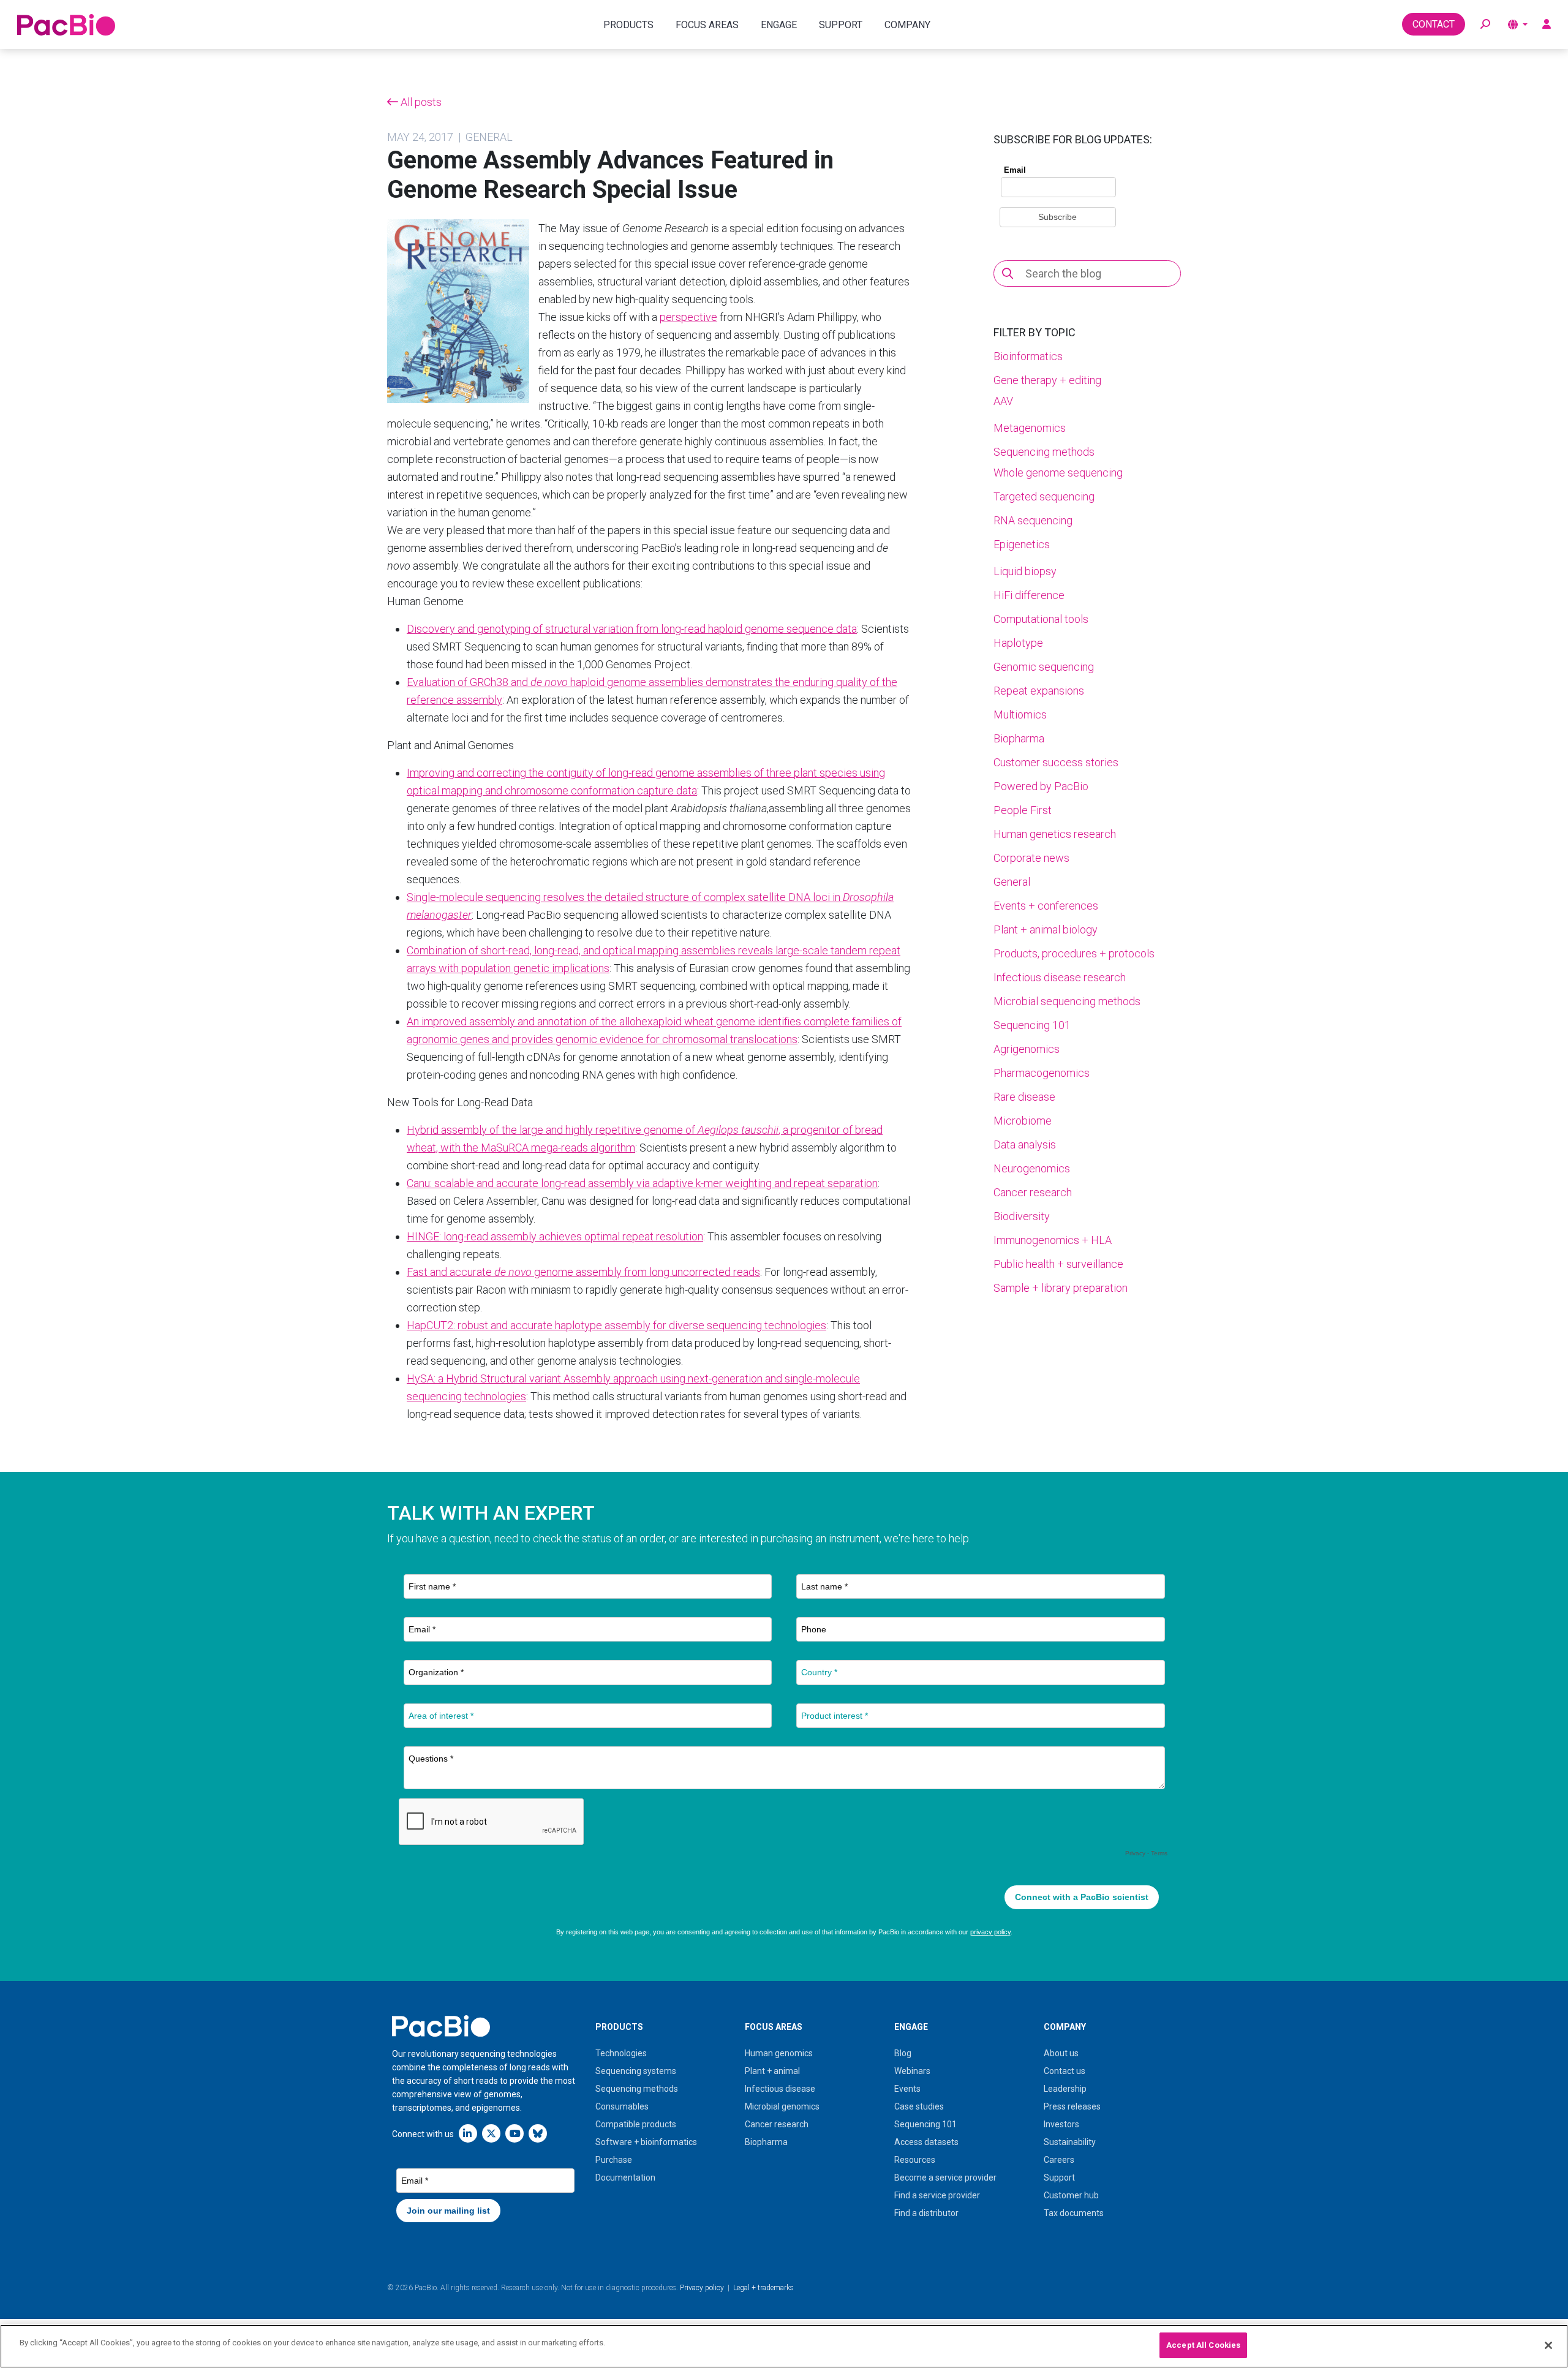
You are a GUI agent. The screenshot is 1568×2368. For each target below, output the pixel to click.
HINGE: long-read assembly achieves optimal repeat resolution (555, 1236)
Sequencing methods (1044, 452)
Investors (1061, 2124)
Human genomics (779, 2053)
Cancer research (1033, 1192)
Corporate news (1031, 858)
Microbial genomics (782, 2106)
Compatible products (636, 2124)
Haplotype (1018, 643)
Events (907, 2089)
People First (1023, 810)
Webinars (912, 2071)
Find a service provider (937, 2195)
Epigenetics (1022, 544)
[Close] (1548, 2345)
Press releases (1072, 2106)
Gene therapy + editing (1047, 380)
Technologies (621, 2053)
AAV (1003, 401)
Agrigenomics (1027, 1049)
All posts (420, 102)
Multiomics (1020, 715)
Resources (915, 2160)
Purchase (614, 2160)
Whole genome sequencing (1058, 473)
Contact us (1065, 2071)
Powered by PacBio (1041, 786)
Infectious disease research (1060, 977)
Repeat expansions (1039, 691)
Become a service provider (945, 2178)
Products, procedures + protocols (1074, 953)
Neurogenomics (1032, 1168)
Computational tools (1041, 619)
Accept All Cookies (1203, 2345)
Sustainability (1070, 2142)
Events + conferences (1046, 906)
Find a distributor (926, 2213)
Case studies (919, 2106)
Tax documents (1074, 2213)
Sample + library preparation (1061, 1288)
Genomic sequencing (1044, 667)
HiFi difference (1029, 595)
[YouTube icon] (514, 2133)
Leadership (1065, 2089)
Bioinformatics (1028, 356)
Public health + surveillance (1058, 1264)
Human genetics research (1055, 834)
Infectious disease (780, 2089)
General (1012, 882)
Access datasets (926, 2142)
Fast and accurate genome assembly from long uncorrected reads (583, 1272)
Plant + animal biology (1046, 929)
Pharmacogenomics (1042, 1073)
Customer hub (1071, 2195)
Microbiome (1023, 1121)
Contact (1434, 24)
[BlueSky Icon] (538, 2133)
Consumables (622, 2106)
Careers (1059, 2160)
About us (1061, 2053)
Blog (903, 2053)
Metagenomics (1030, 428)
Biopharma (1019, 738)
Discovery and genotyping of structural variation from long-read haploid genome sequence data (632, 629)
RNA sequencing (1033, 520)
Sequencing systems (636, 2071)
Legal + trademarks (763, 2288)
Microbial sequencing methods (1067, 1001)
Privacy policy (702, 2288)
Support (1059, 2178)
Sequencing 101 (1032, 1025)
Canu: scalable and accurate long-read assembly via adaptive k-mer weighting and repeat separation (642, 1183)
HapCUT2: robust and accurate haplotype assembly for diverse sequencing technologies (616, 1325)
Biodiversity (1022, 1216)
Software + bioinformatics (646, 2142)
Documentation (625, 2178)
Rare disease (1024, 1097)
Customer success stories (1056, 762)
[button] (1485, 25)
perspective (688, 317)
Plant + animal (772, 2071)
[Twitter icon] (491, 2133)
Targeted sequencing (1044, 496)
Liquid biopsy (1025, 571)
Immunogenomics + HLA (1053, 1240)
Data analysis (1025, 1144)
